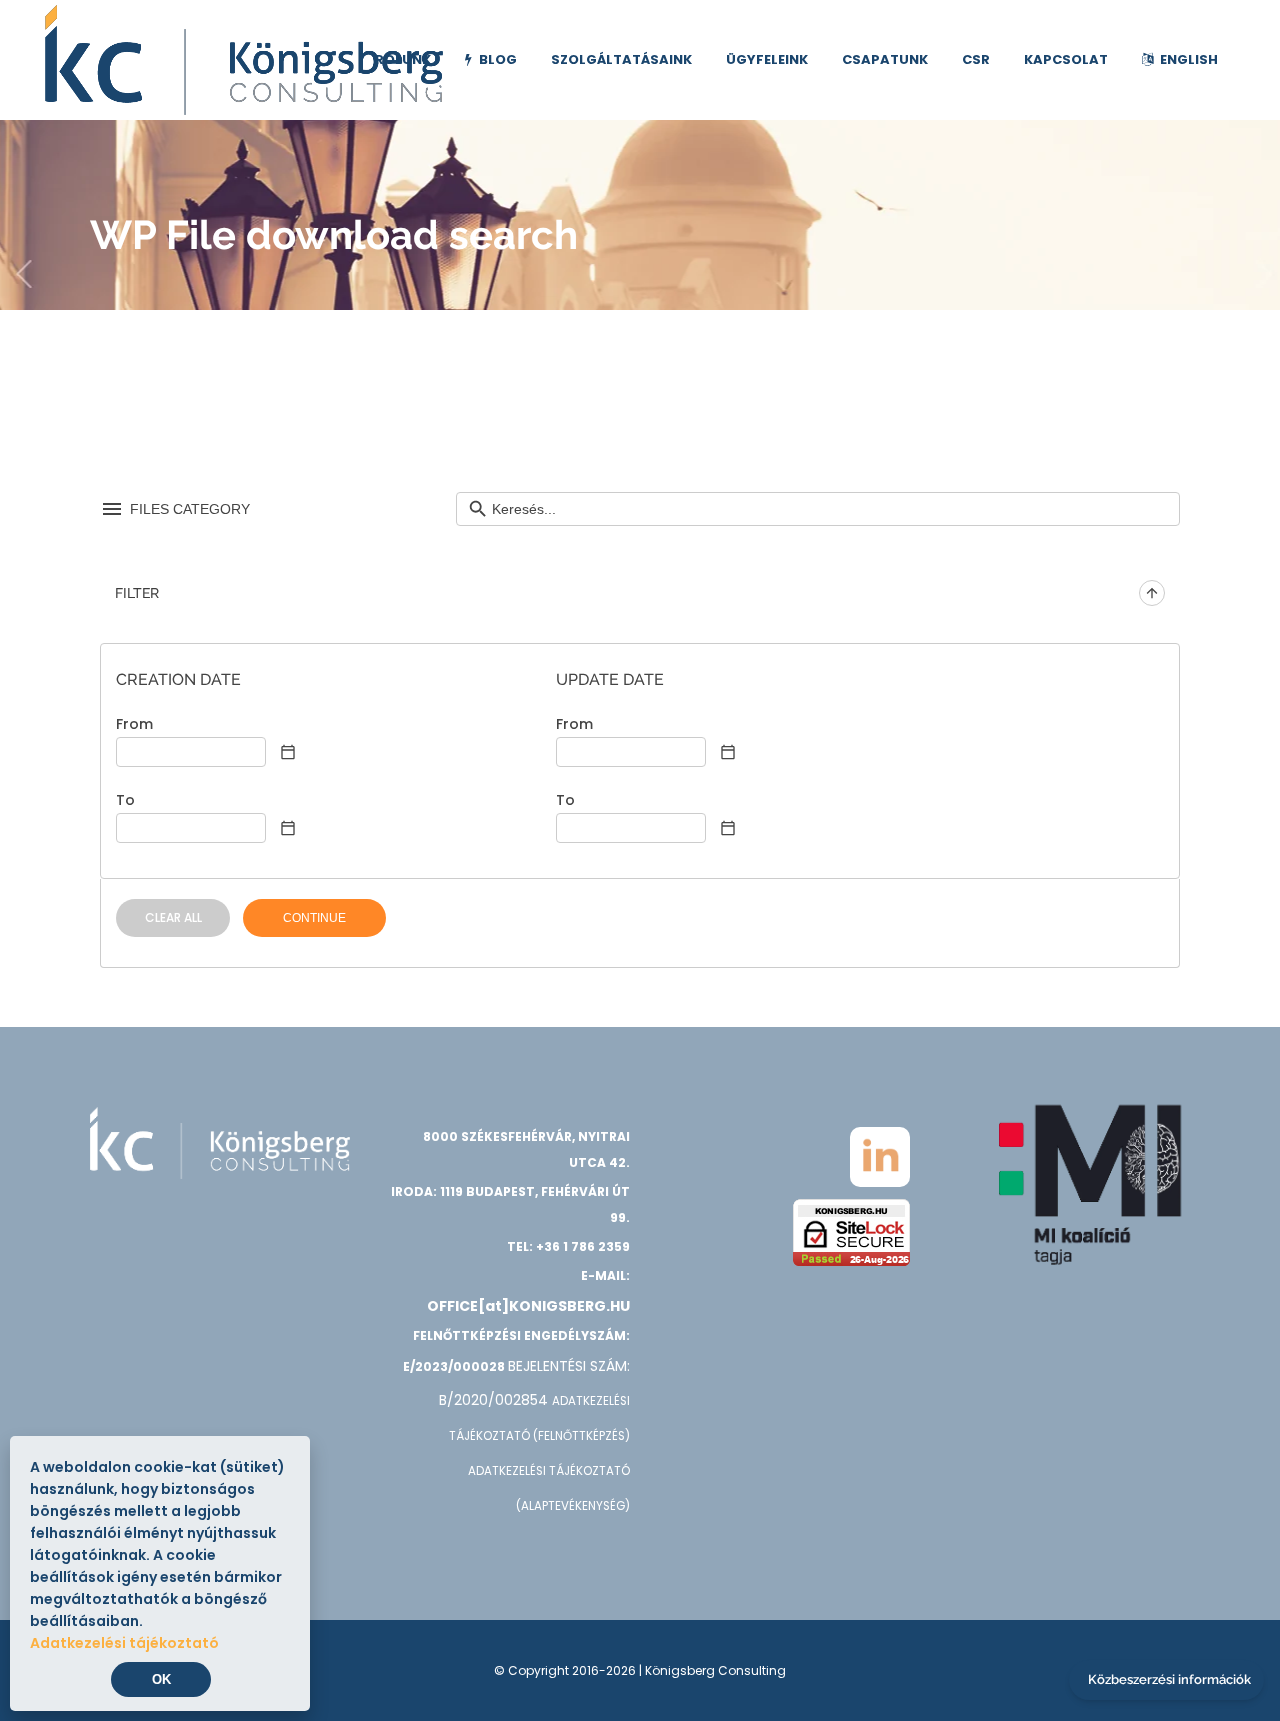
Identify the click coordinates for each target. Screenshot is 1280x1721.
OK (161, 1679)
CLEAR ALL (173, 917)
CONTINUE (314, 918)
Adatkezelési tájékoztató (124, 1643)
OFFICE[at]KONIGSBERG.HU (528, 1306)
